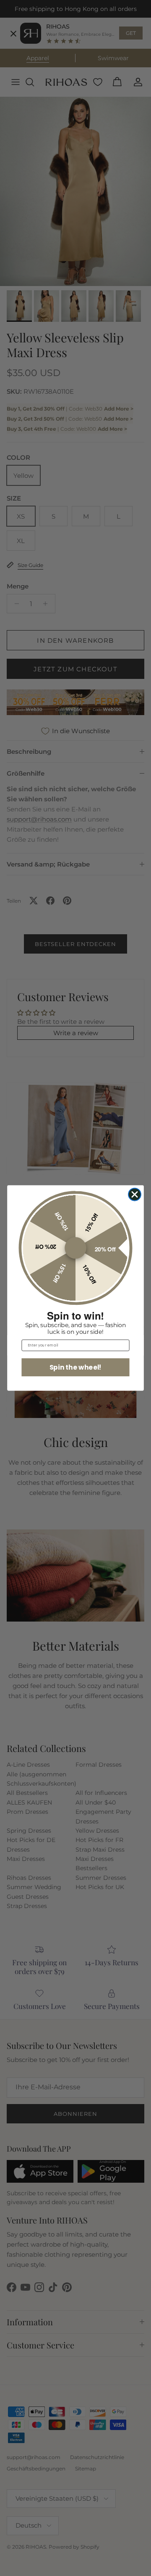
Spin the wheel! (75, 1367)
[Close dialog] (135, 1195)
